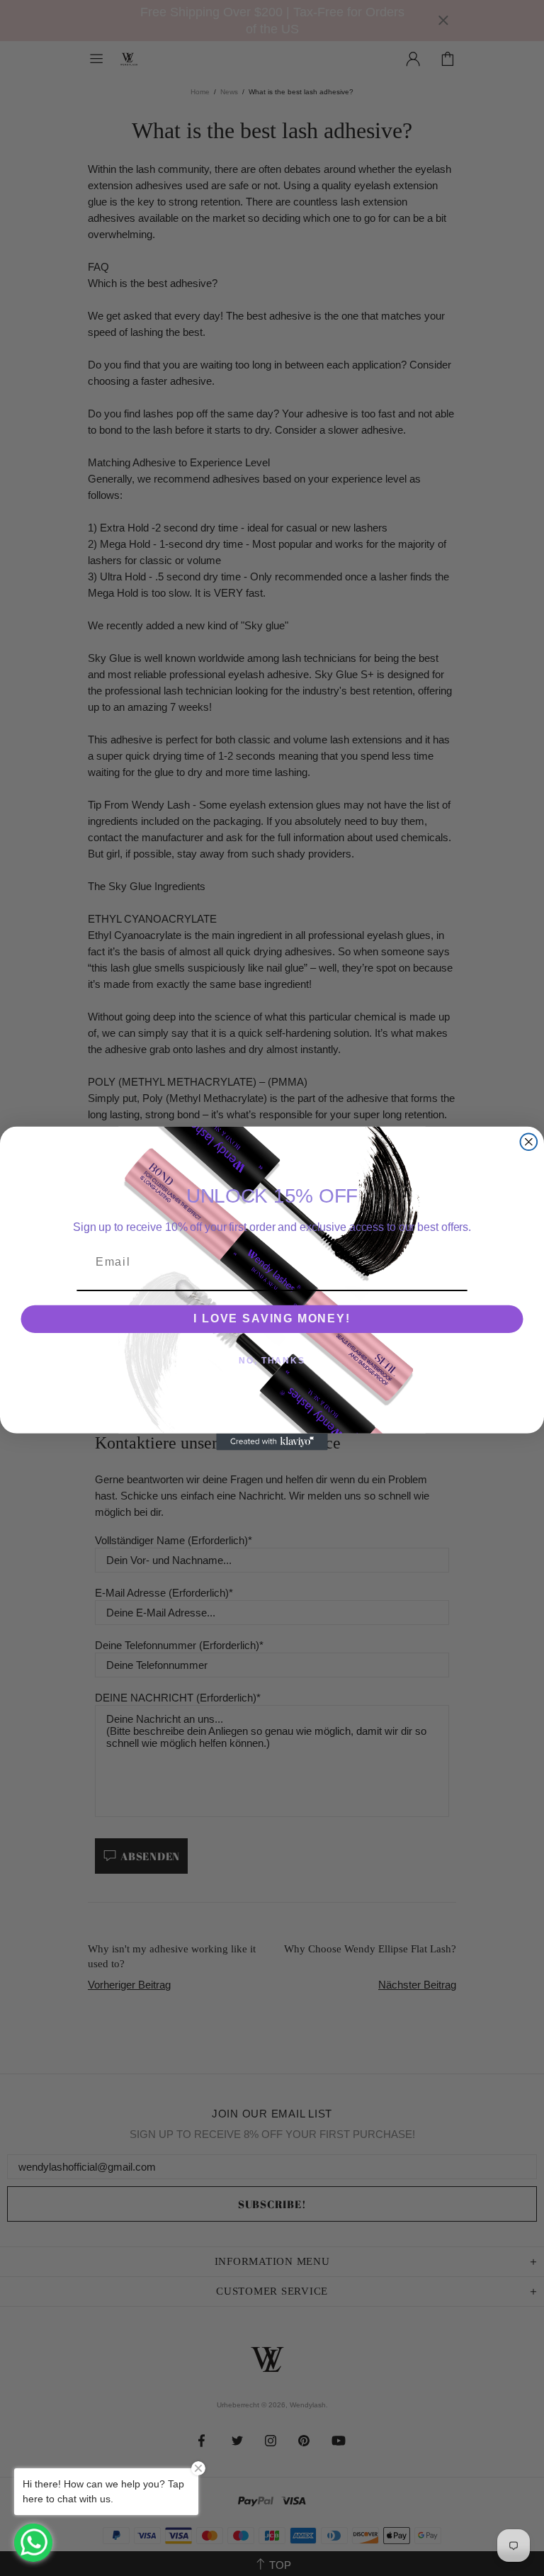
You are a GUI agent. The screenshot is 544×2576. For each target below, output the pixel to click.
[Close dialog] (529, 1142)
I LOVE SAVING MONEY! (272, 1318)
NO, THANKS (272, 1361)
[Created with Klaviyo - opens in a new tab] (272, 1441)
